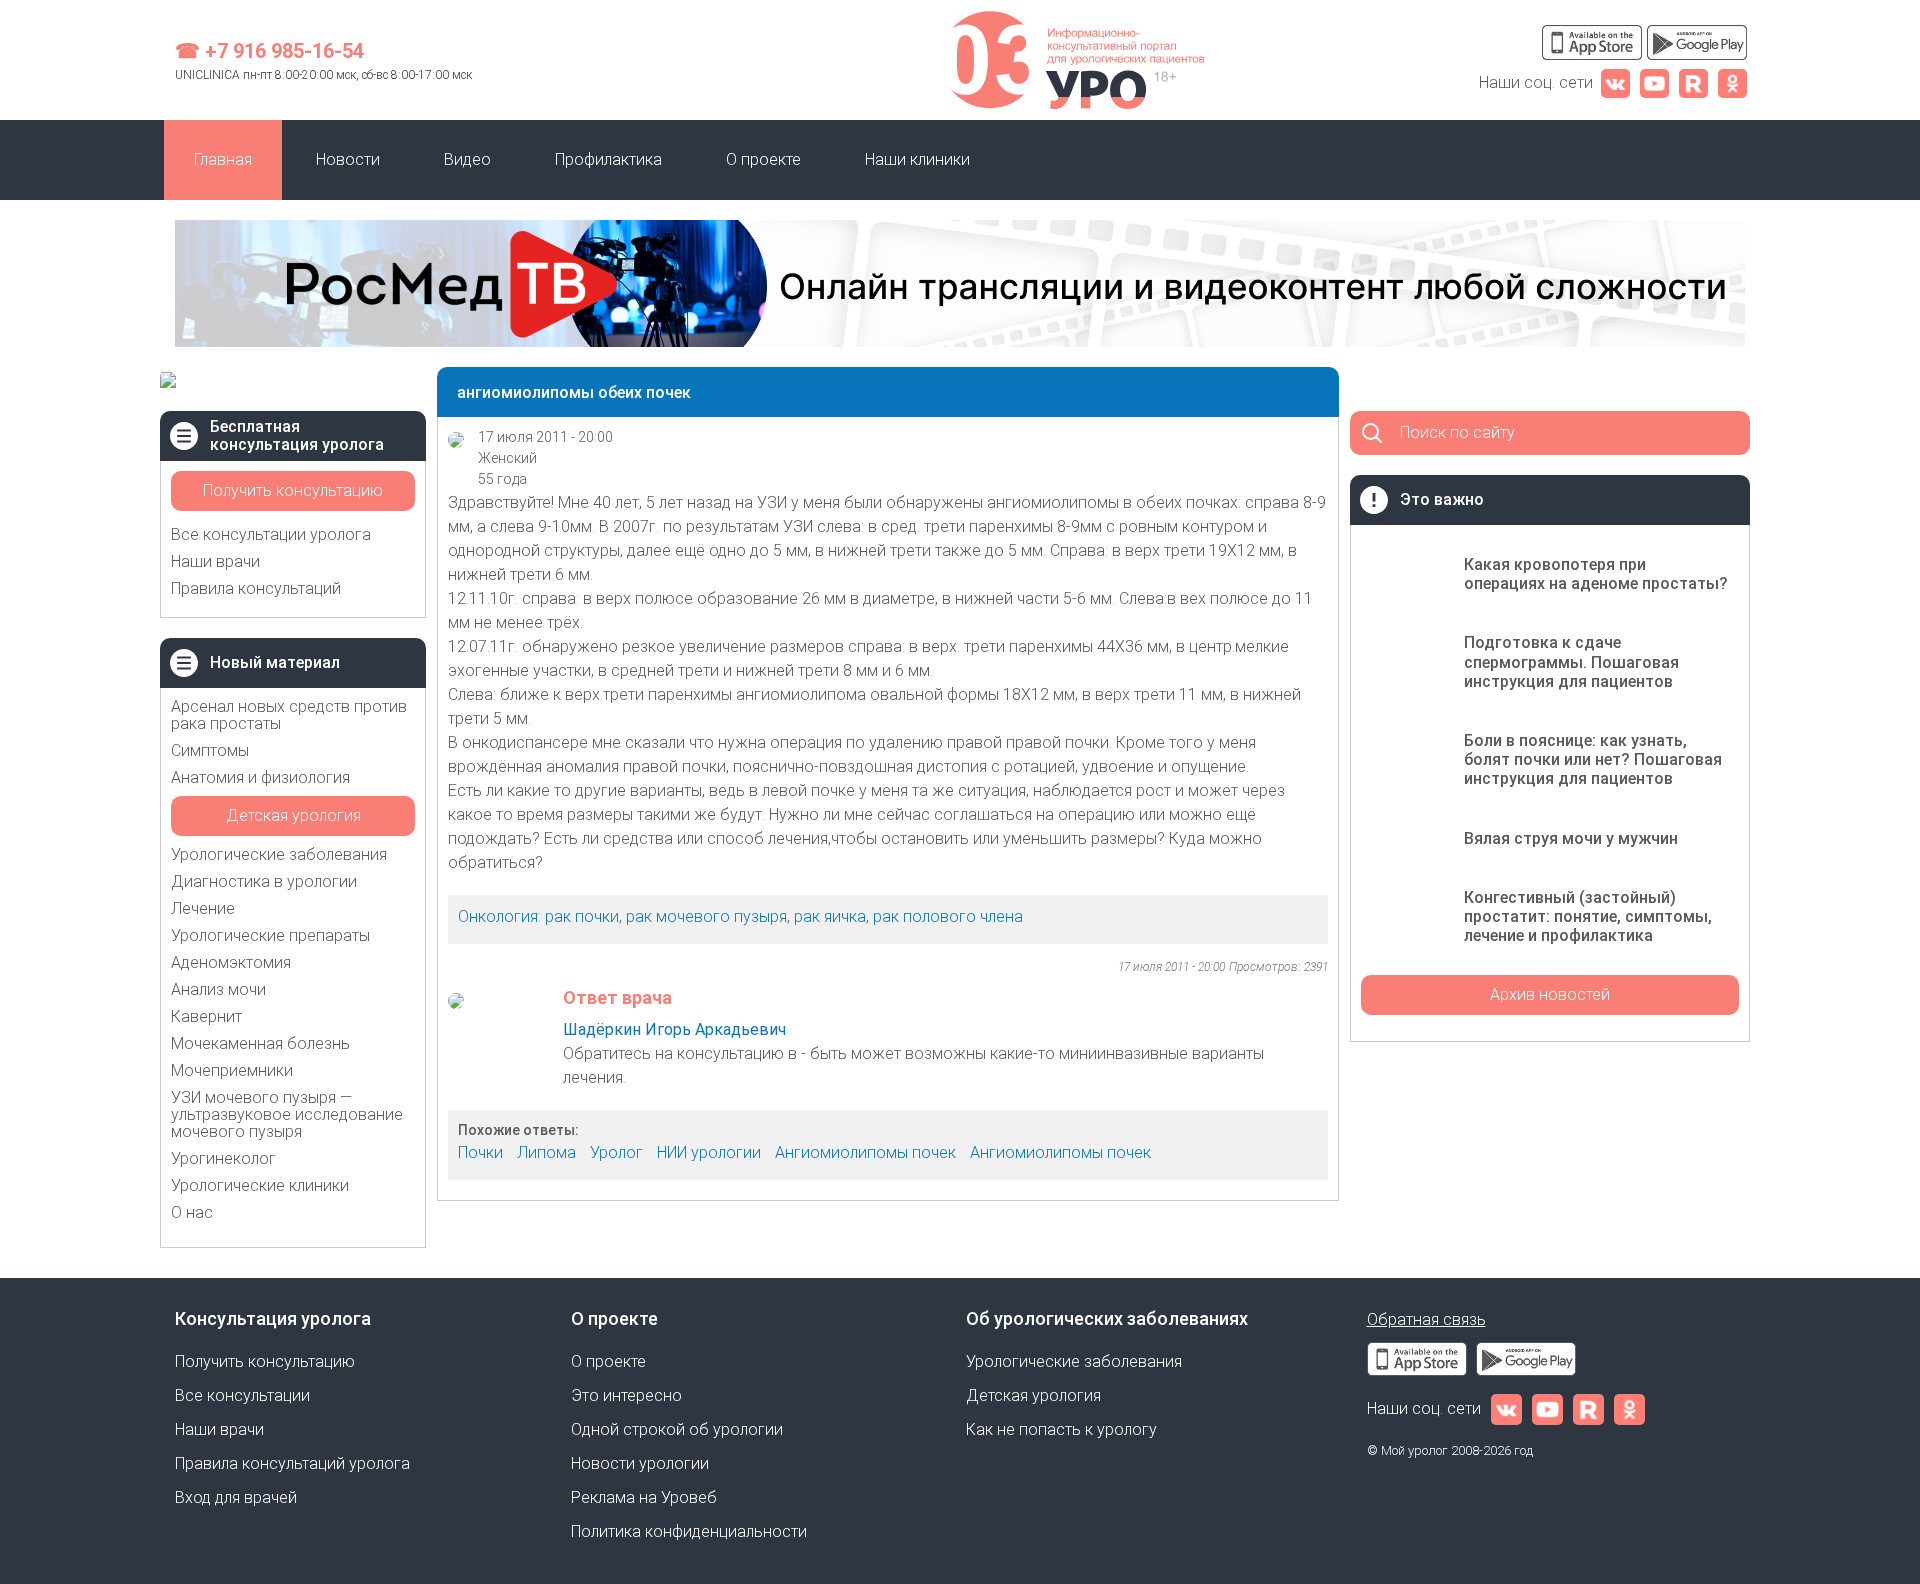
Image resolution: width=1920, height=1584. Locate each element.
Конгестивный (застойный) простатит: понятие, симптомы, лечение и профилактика (1588, 916)
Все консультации (242, 1395)
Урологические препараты (270, 935)
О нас (192, 1212)
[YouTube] (1654, 82)
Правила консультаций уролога (292, 1463)
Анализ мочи (218, 989)
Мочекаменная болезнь (260, 1043)
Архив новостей (1550, 994)
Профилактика (608, 159)
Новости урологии (640, 1463)
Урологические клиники (260, 1185)
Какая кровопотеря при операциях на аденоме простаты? (1596, 574)
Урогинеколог (223, 1158)
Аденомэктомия (231, 962)
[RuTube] (1693, 82)
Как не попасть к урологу (1061, 1429)
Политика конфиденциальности (689, 1531)
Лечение (203, 908)
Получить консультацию (293, 490)
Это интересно (626, 1395)
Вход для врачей (236, 1497)
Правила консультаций (256, 588)
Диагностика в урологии (264, 881)
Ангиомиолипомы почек (865, 1152)
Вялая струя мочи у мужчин (1571, 838)
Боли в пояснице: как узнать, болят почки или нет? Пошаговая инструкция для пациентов (1593, 759)
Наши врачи (215, 561)
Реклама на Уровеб (644, 1497)
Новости (348, 159)
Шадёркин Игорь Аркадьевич (674, 1029)
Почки (480, 1152)
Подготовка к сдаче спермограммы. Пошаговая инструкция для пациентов (1571, 661)
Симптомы (210, 750)
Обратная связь (1426, 1319)
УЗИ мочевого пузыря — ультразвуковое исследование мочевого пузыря (287, 1114)
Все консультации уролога (271, 534)
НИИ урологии (709, 1152)
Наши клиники (917, 159)
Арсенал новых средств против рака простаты (289, 715)
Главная (223, 159)
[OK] (1732, 82)
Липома (546, 1152)
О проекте (763, 159)
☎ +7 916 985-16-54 (269, 51)
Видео (467, 159)
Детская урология (293, 815)
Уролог (616, 1152)
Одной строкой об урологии (677, 1429)
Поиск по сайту (1457, 432)
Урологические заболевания (279, 854)
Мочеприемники (232, 1070)
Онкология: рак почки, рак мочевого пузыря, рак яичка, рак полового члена (740, 916)
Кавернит (206, 1016)
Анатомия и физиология (260, 777)
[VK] (1615, 82)
